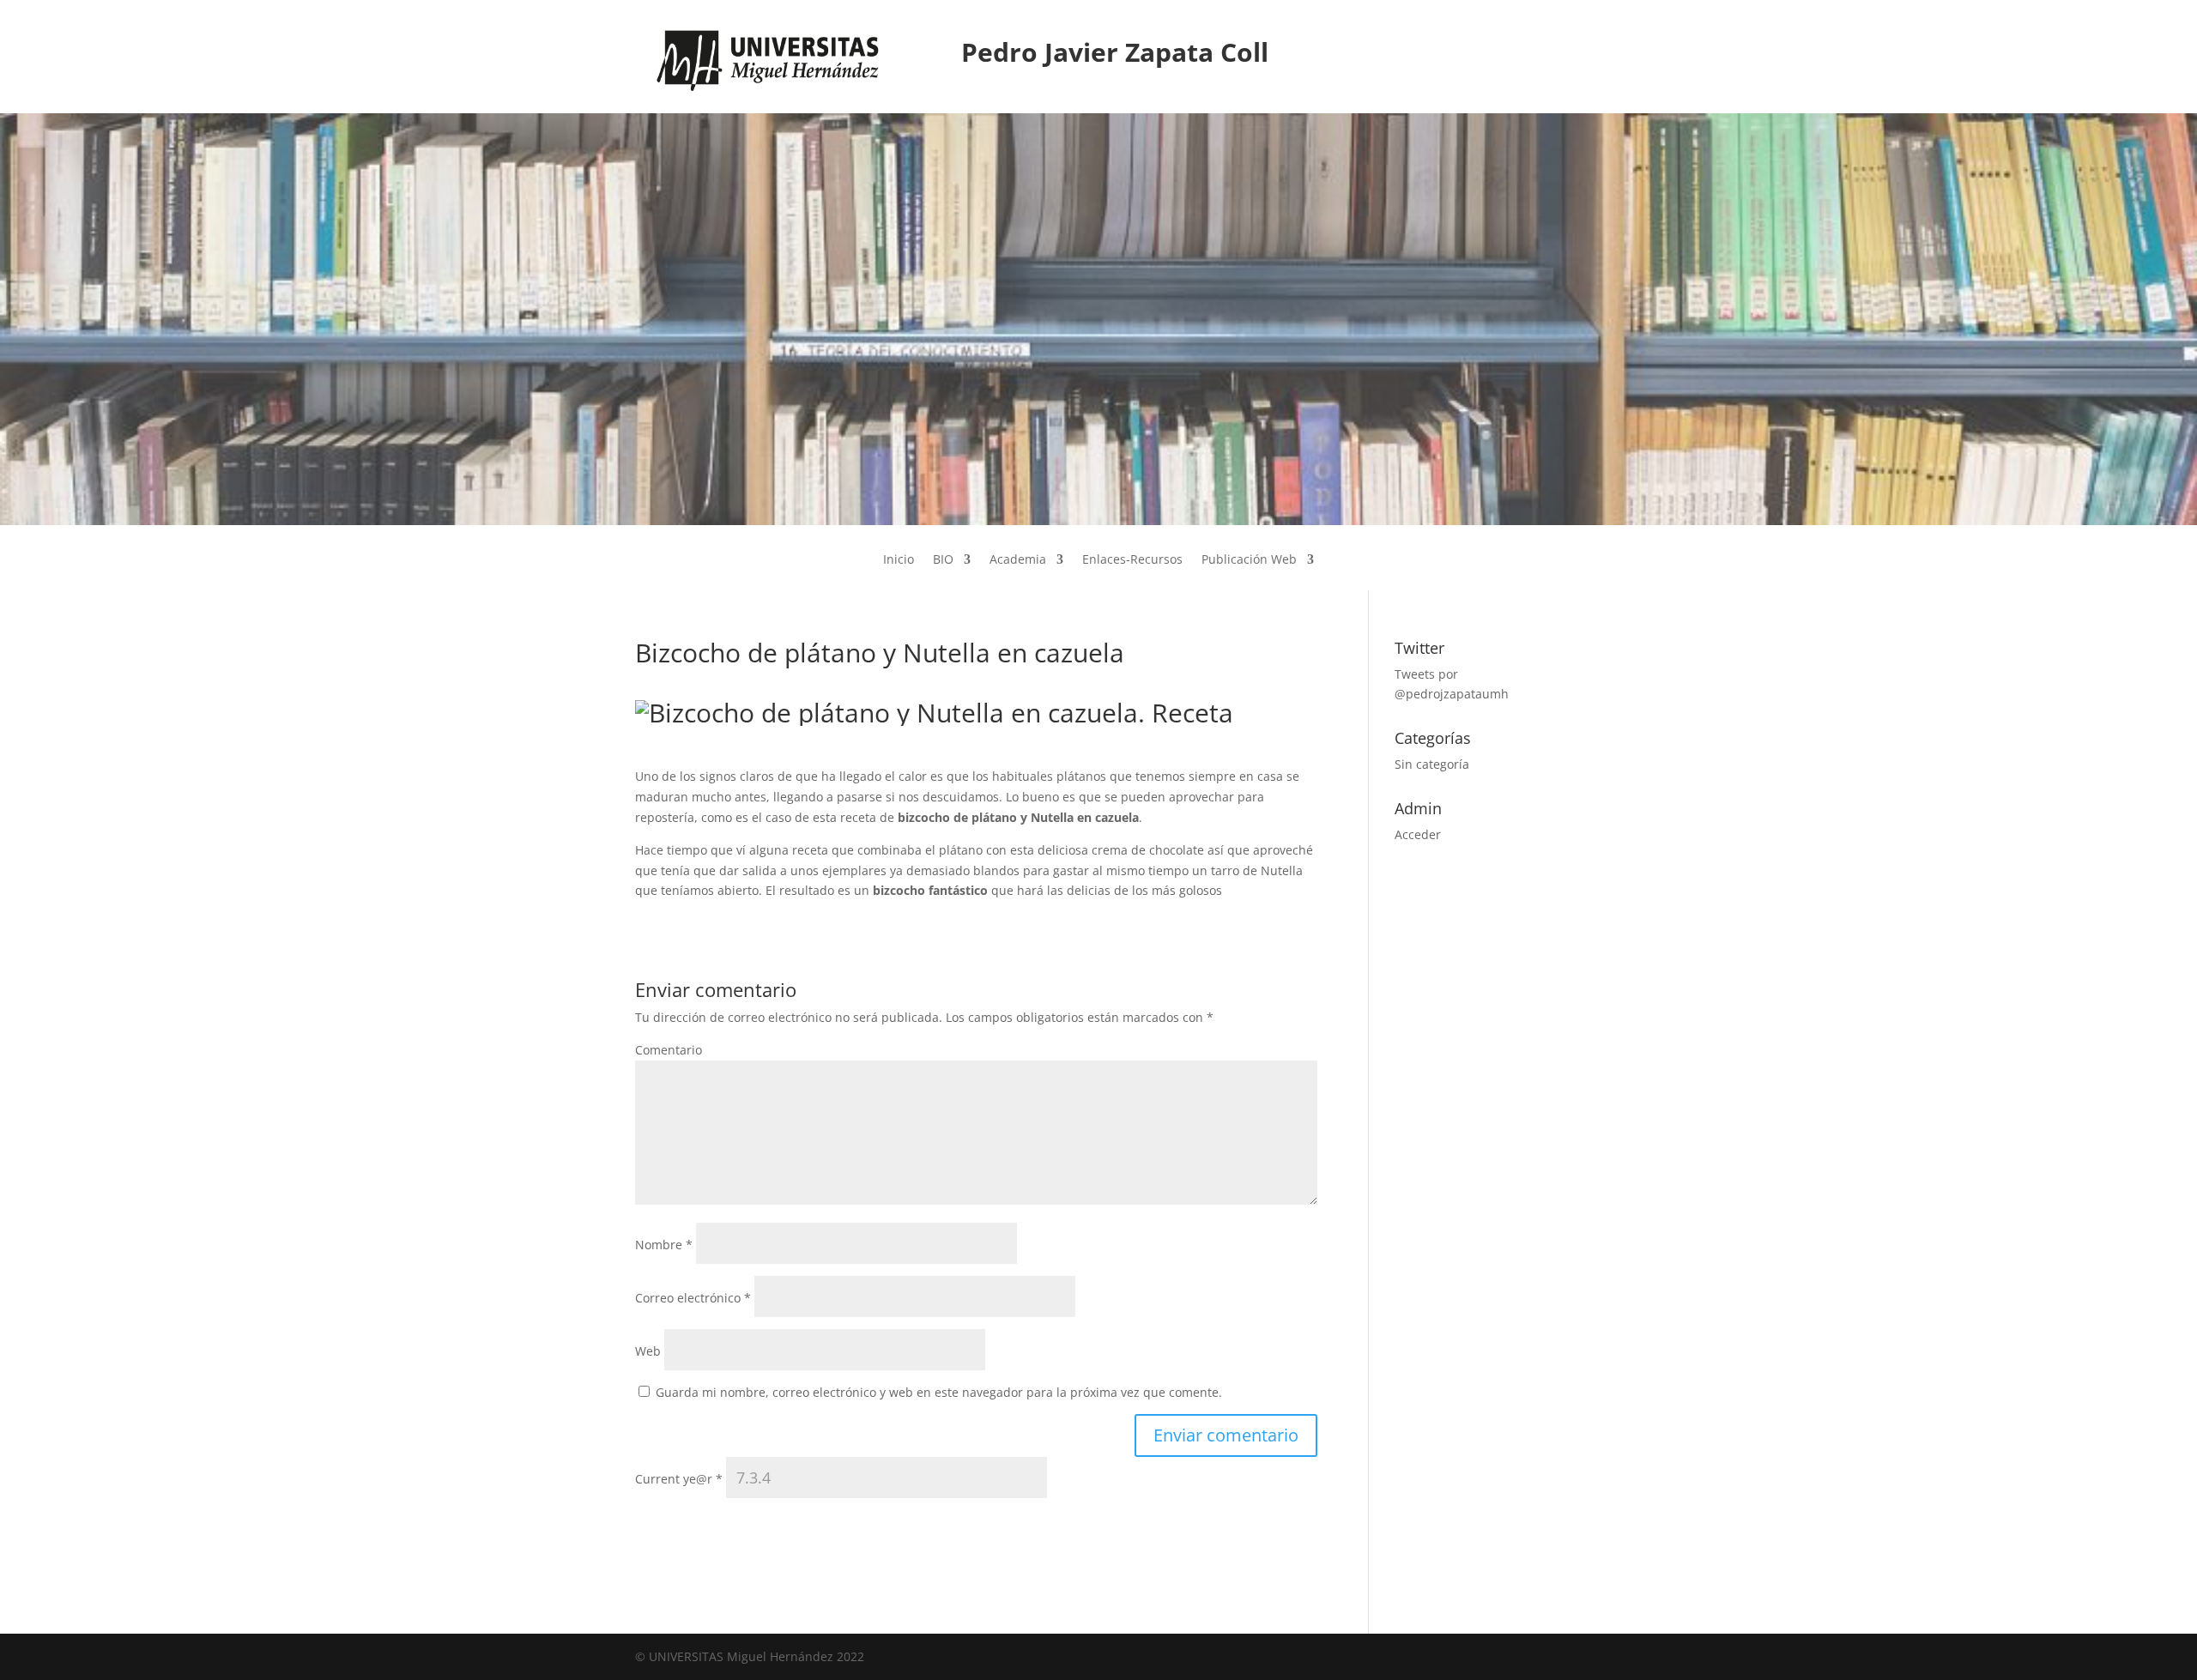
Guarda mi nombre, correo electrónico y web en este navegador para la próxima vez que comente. (939, 1392)
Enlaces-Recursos (1132, 560)
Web (648, 1351)
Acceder (1418, 834)
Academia (1018, 560)
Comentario (669, 1050)
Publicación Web (1249, 560)
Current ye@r (679, 1479)
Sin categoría (1432, 764)
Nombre (664, 1245)
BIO (943, 560)
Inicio (899, 560)
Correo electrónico (693, 1298)
